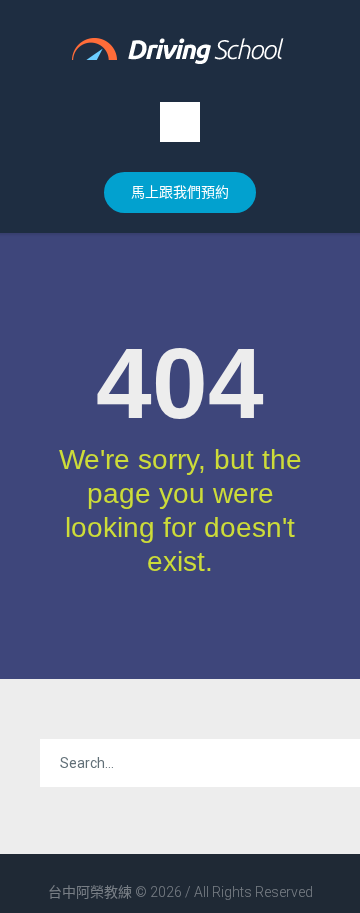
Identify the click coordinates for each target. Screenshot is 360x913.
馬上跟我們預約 (180, 192)
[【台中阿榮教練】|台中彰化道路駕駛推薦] (180, 51)
